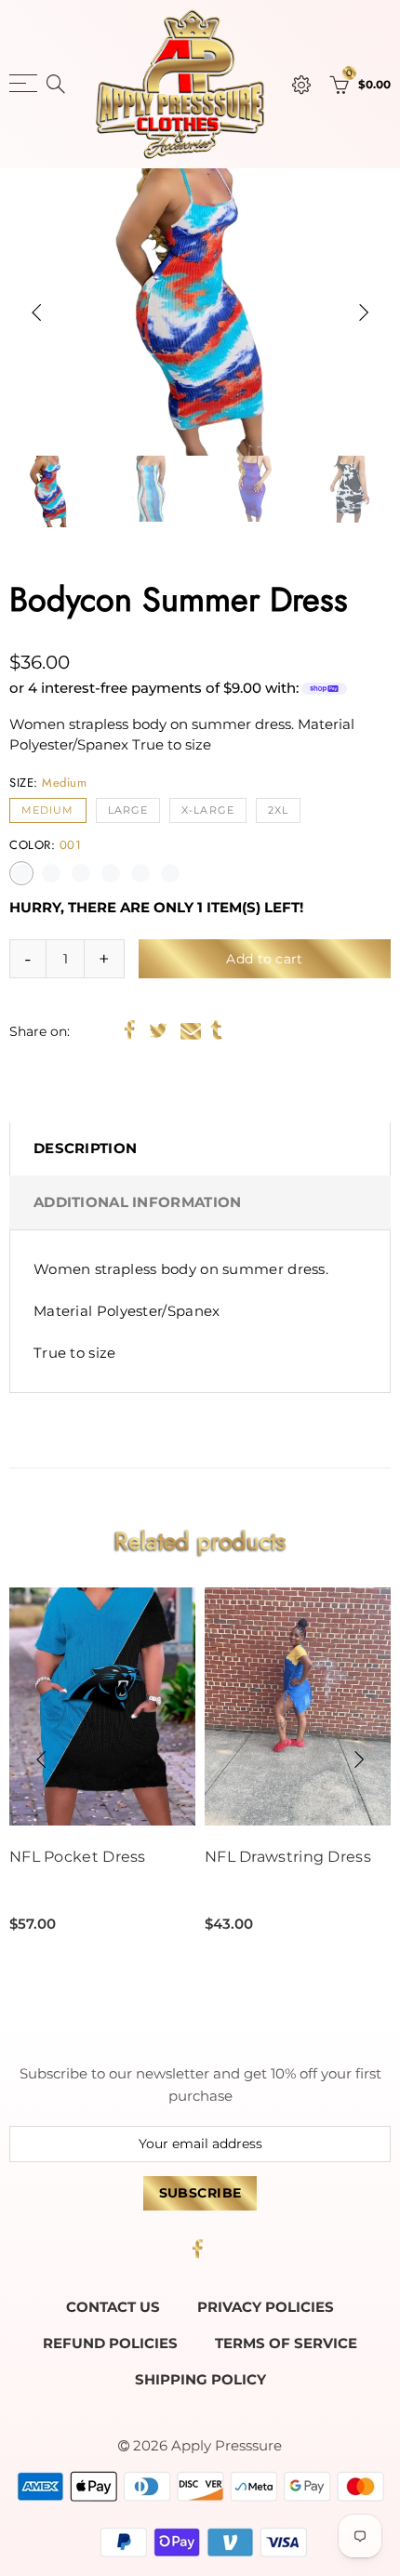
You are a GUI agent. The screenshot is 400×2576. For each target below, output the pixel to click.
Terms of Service (286, 2344)
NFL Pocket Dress (78, 1857)
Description (85, 1149)
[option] (200, 312)
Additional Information (137, 1202)
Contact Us (113, 2307)
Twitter (158, 1030)
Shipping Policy (200, 2380)
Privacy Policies (266, 2307)
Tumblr (216, 1030)
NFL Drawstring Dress (288, 1857)
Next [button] (364, 312)
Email (191, 1030)
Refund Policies (110, 2344)
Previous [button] (36, 312)
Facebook (130, 1030)
